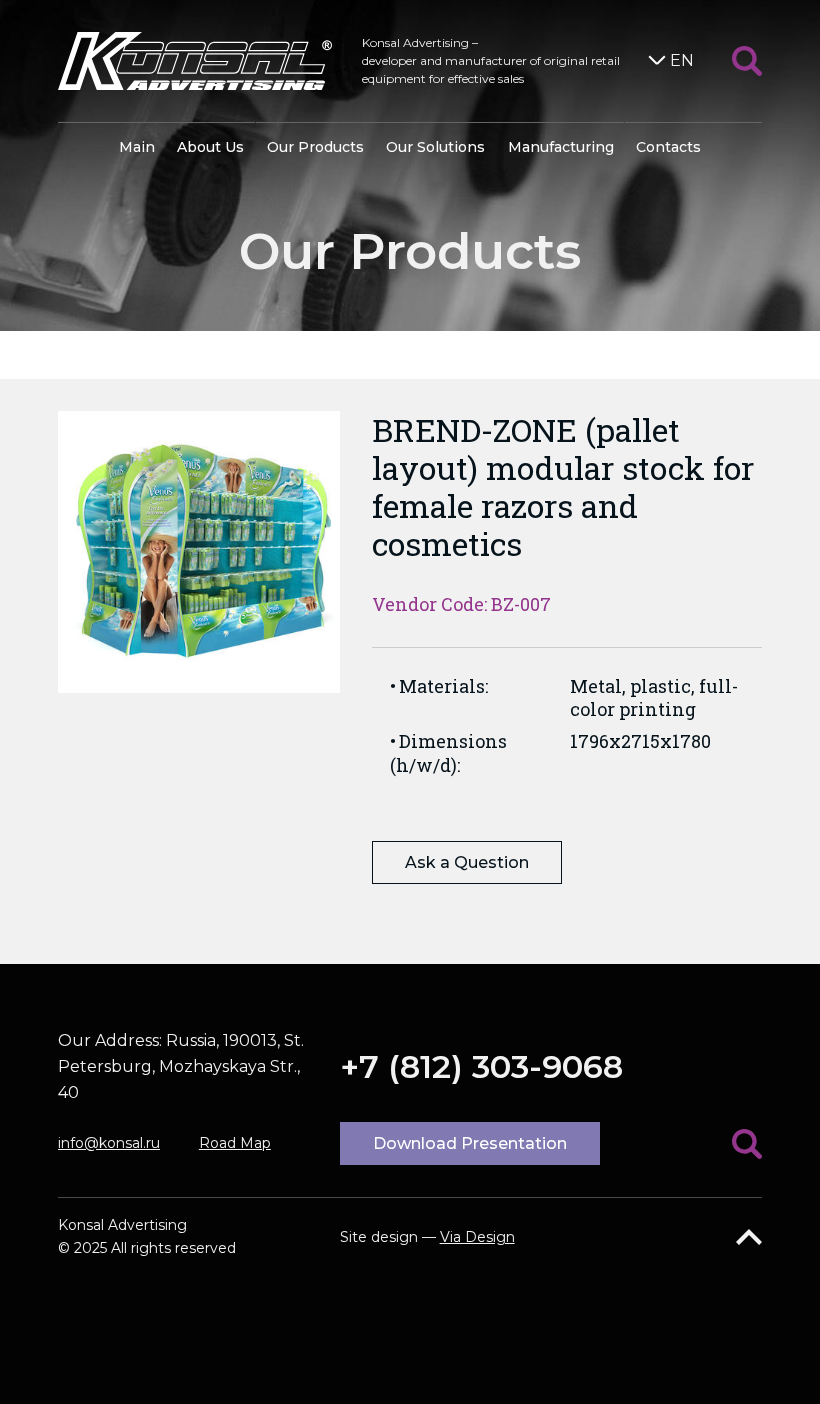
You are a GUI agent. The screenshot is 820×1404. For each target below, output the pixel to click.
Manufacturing (561, 147)
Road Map (235, 1143)
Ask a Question (467, 862)
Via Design (477, 1237)
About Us (210, 147)
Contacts (668, 147)
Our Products (315, 147)
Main (137, 147)
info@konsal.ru (109, 1143)
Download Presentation (470, 1143)
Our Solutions (435, 147)
